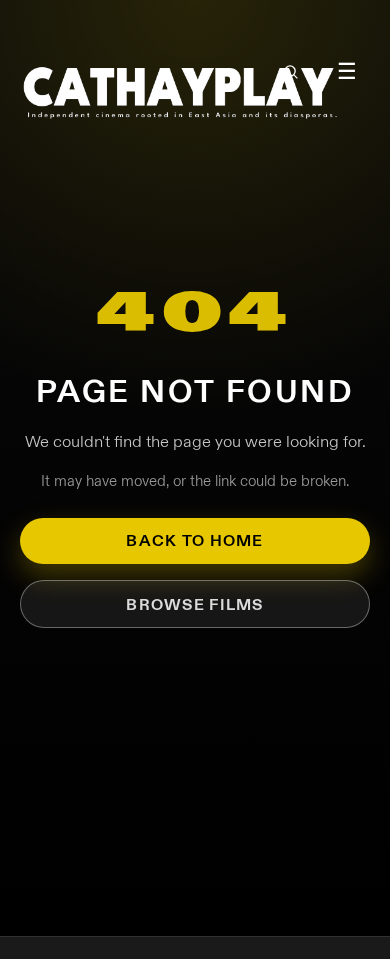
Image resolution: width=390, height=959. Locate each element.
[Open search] (291, 72)
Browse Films (194, 604)
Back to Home (194, 540)
